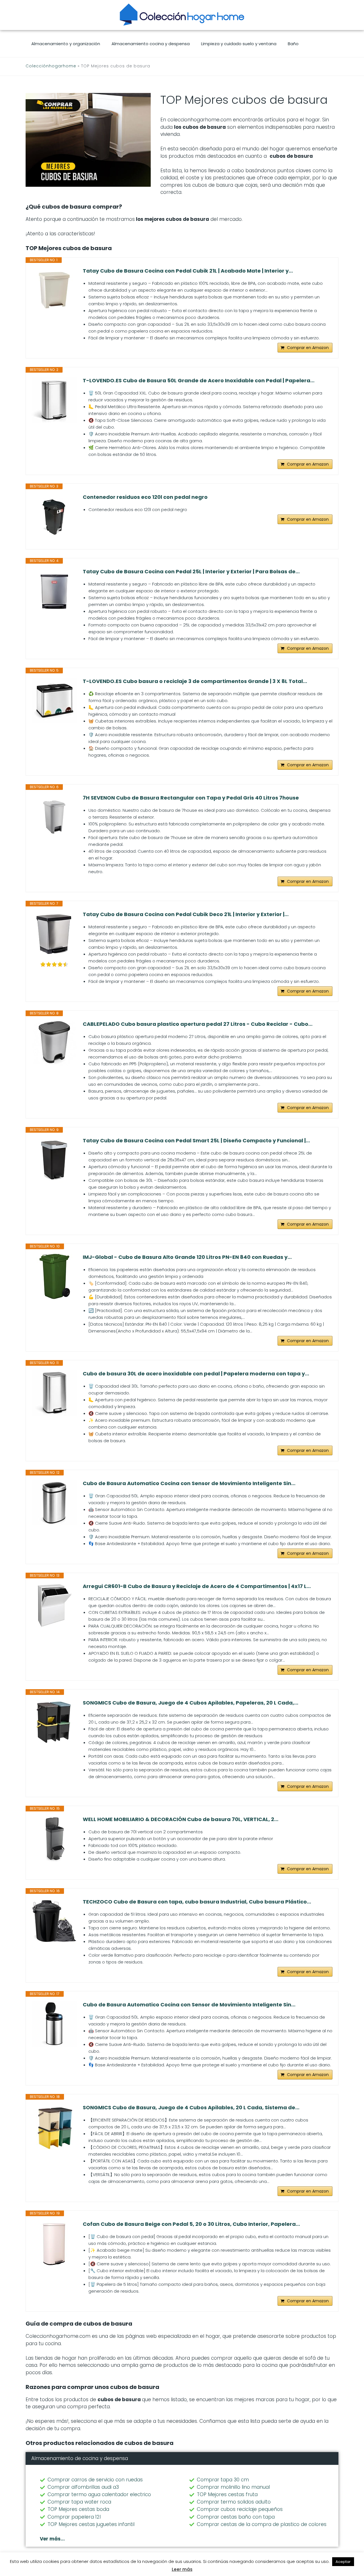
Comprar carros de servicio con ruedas (95, 2480)
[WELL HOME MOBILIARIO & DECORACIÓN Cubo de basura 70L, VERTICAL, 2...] (54, 1839)
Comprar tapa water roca (79, 2502)
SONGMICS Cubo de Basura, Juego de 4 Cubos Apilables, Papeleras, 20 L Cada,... (191, 1703)
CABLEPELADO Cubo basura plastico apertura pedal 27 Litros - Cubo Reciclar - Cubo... (198, 1024)
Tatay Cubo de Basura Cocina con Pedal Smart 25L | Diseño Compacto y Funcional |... (196, 1141)
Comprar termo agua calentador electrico (99, 2494)
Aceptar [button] (343, 2562)
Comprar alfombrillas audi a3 (83, 2487)
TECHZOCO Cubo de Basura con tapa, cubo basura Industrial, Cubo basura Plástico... (197, 1902)
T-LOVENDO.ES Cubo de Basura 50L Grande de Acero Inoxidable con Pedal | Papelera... (199, 381)
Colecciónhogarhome (51, 66)
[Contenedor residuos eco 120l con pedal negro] (54, 516)
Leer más (182, 2569)
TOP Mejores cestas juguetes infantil (91, 2524)
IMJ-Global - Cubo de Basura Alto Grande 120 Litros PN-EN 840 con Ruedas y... (187, 1257)
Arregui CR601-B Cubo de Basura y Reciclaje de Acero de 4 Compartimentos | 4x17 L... (197, 1586)
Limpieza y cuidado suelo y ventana (239, 44)
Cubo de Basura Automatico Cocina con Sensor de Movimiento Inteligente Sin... (189, 1483)
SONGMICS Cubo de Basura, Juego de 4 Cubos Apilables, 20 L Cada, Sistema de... (191, 2108)
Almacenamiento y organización (66, 44)
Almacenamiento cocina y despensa (151, 44)
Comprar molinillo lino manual (233, 2487)
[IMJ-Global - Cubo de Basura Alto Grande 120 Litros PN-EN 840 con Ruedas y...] (54, 1276)
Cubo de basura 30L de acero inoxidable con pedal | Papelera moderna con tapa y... (196, 1374)
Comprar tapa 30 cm (223, 2480)
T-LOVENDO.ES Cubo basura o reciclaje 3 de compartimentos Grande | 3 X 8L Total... (195, 681)
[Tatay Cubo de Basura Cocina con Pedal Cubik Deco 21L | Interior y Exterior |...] (54, 934)
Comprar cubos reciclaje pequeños (240, 2509)
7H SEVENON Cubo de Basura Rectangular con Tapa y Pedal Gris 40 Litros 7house (191, 798)
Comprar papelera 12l (74, 2517)
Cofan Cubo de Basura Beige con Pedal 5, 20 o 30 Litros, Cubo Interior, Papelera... (191, 2224)
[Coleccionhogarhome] (182, 14)
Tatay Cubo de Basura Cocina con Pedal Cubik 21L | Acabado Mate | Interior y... (188, 271)
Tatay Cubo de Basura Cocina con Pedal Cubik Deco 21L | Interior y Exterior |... (186, 914)
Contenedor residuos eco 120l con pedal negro (145, 497)
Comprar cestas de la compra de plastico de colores (262, 2524)
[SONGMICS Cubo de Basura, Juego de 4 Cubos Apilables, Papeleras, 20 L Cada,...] (54, 1722)
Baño (293, 44)
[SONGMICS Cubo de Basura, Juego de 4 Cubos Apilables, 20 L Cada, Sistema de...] (54, 2127)
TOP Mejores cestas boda (78, 2509)
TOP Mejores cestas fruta (227, 2494)
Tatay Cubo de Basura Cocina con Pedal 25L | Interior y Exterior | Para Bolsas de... (191, 572)
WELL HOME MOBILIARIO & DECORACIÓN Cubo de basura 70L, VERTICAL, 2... (181, 1819)
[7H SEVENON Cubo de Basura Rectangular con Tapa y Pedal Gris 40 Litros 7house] (54, 817)
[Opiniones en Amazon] (54, 964)
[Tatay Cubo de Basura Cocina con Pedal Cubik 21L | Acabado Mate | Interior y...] (54, 290)
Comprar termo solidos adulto (234, 2502)
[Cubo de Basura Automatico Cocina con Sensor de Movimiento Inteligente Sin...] (54, 1503)
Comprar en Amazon (308, 348)
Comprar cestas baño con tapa (236, 2517)
